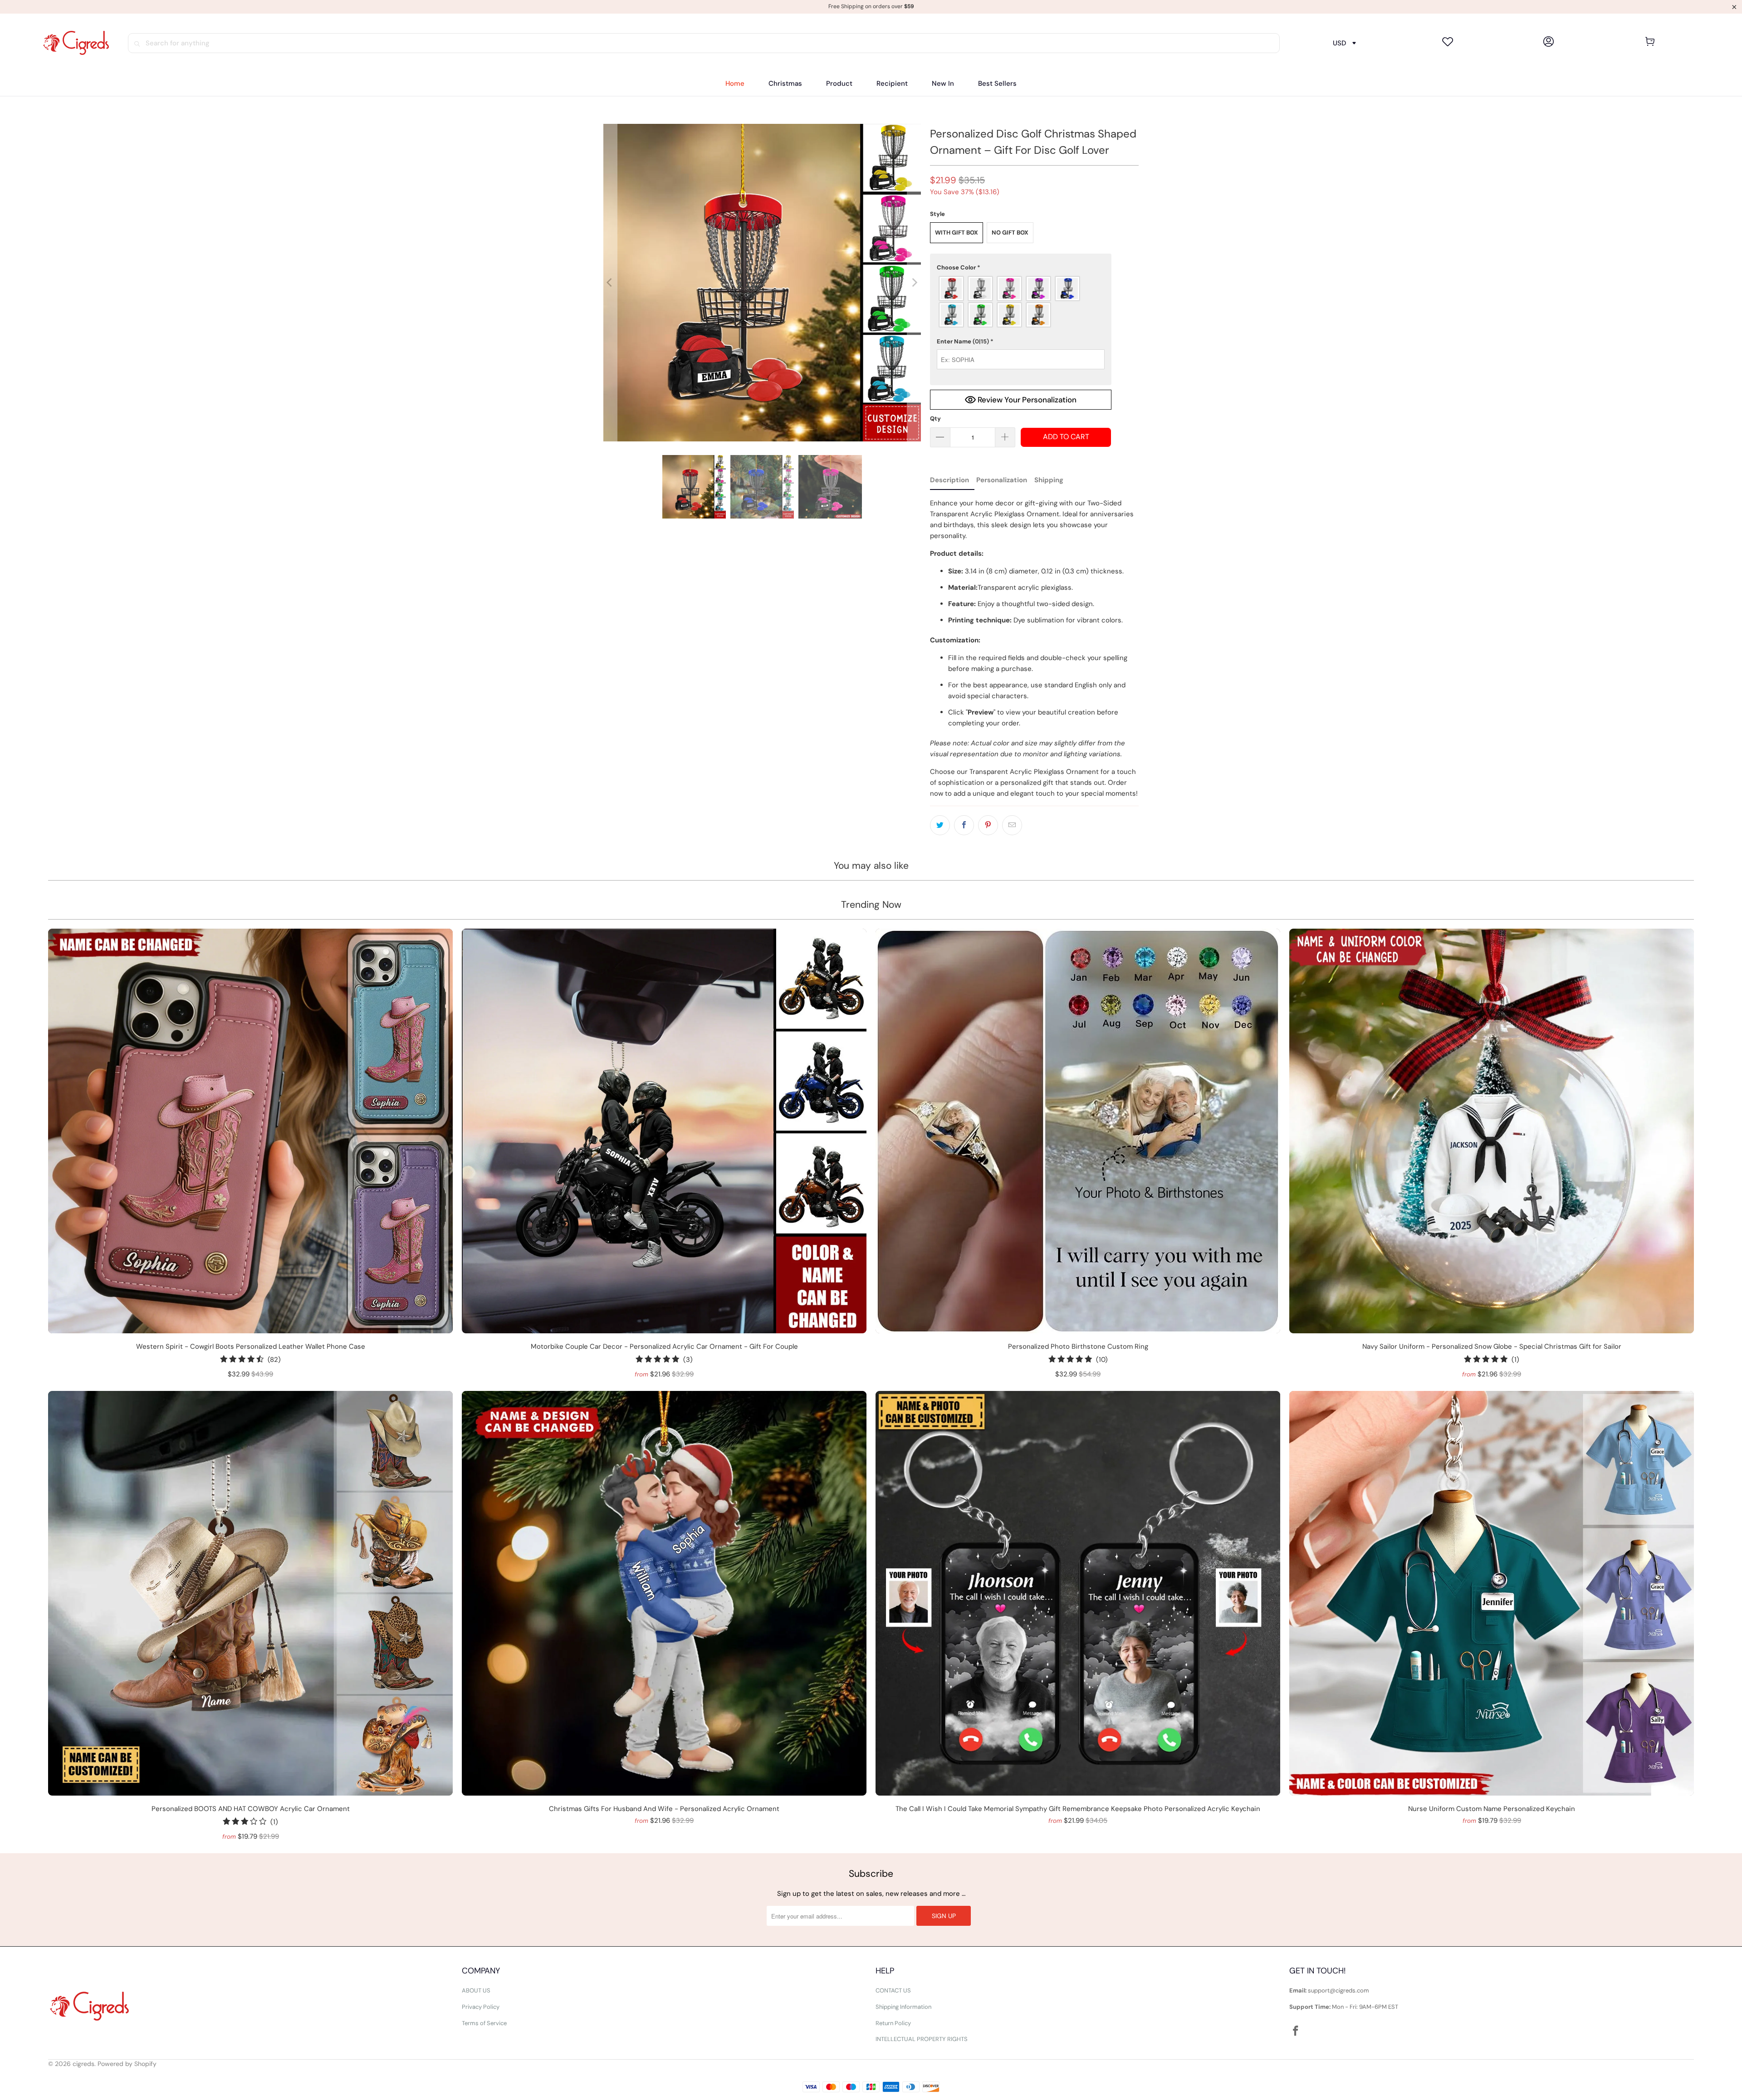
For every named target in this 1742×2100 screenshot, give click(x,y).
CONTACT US (893, 1990)
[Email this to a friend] (1012, 825)
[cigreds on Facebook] (1296, 2031)
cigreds (83, 2064)
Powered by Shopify (127, 2064)
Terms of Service (484, 2023)
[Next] (914, 283)
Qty (935, 419)
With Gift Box (957, 233)
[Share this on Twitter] (940, 825)
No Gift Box (1010, 233)
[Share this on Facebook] (964, 825)
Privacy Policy (481, 2007)
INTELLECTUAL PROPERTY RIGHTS (922, 2039)
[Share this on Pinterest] (988, 825)
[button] (839, 84)
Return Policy (893, 2023)
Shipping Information (903, 2007)
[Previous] (610, 283)
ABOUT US (476, 1990)
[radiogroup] (1021, 302)
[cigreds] (76, 43)
